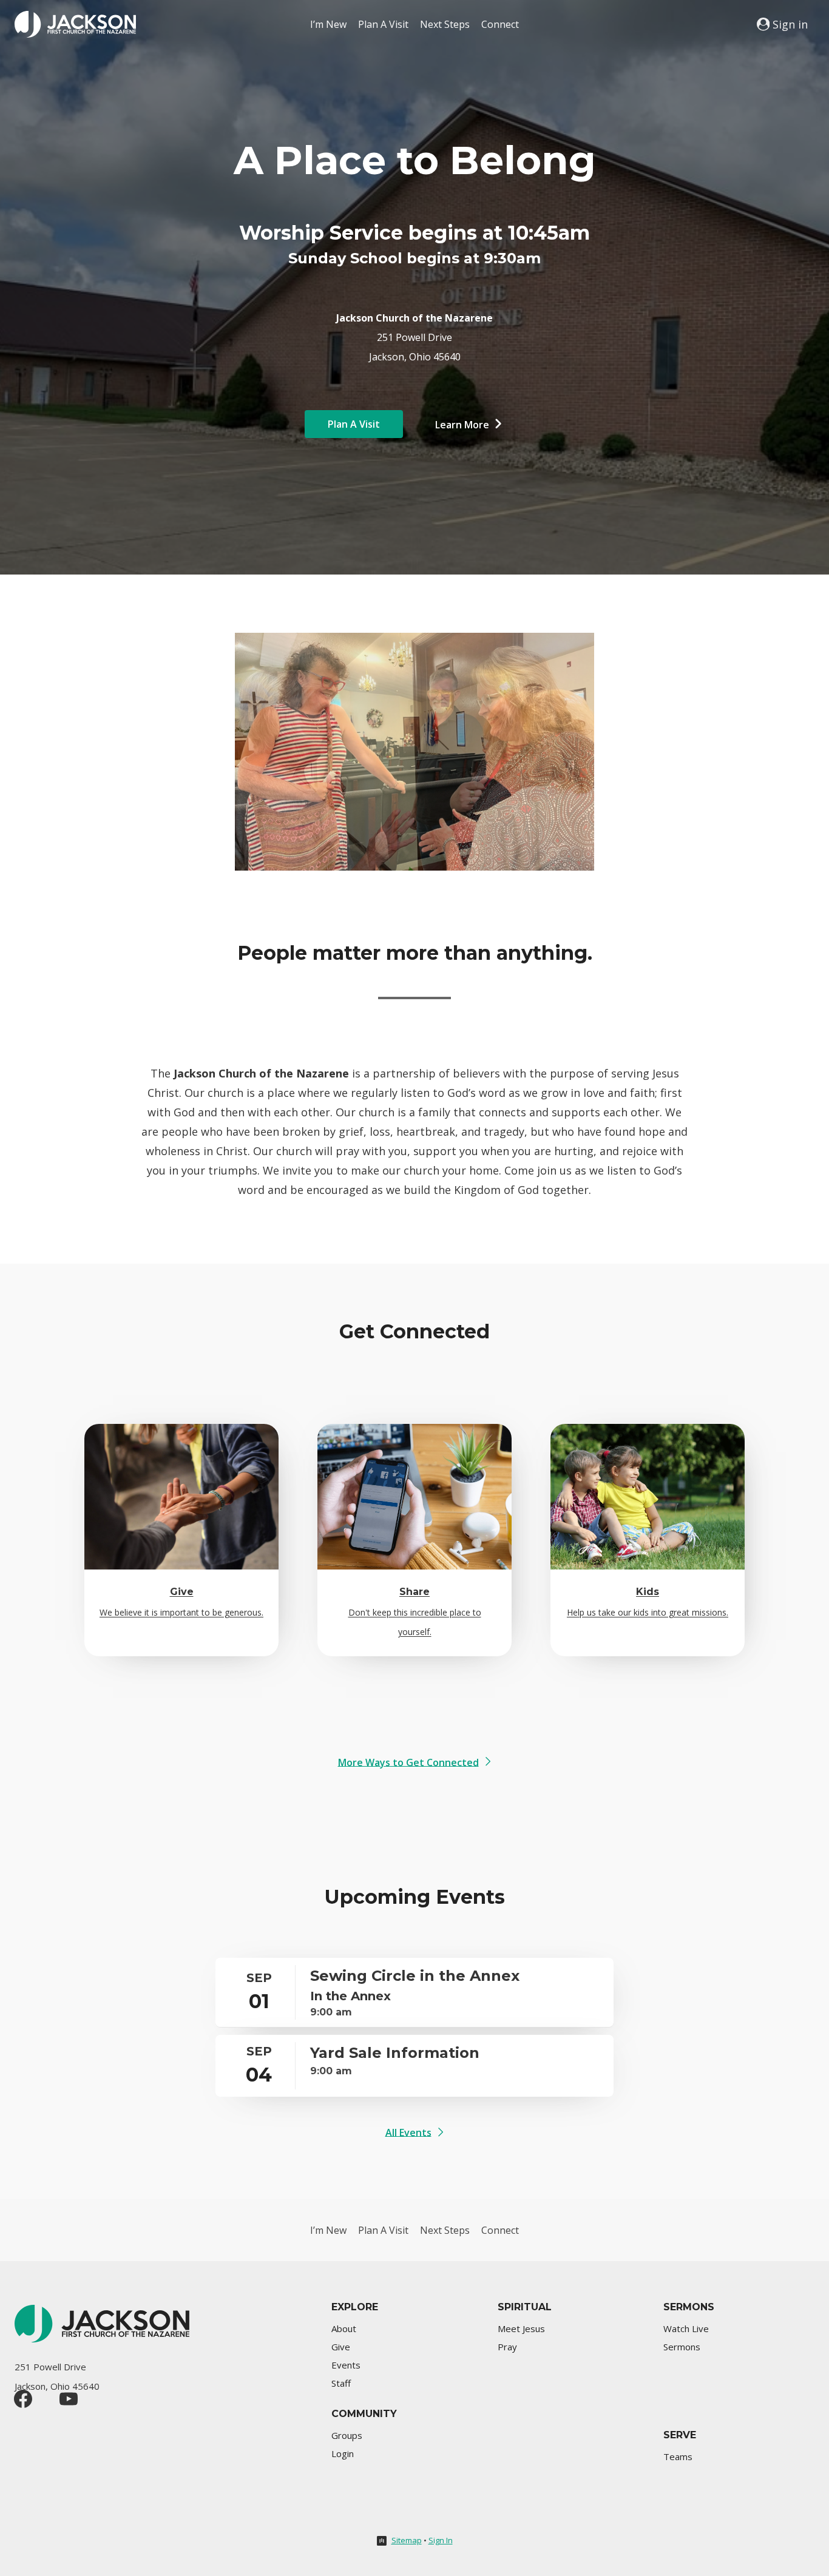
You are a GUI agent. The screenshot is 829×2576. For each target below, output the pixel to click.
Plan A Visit (383, 24)
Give (341, 2347)
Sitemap (407, 2540)
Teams (678, 2456)
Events (346, 2365)
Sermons (682, 2347)
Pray (507, 2347)
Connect (500, 24)
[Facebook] (23, 2399)
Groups (347, 2435)
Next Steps (445, 24)
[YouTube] (69, 2399)
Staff (341, 2383)
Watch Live (686, 2328)
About (344, 2328)
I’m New (328, 24)
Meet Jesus (521, 2328)
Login (343, 2453)
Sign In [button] (441, 2540)
